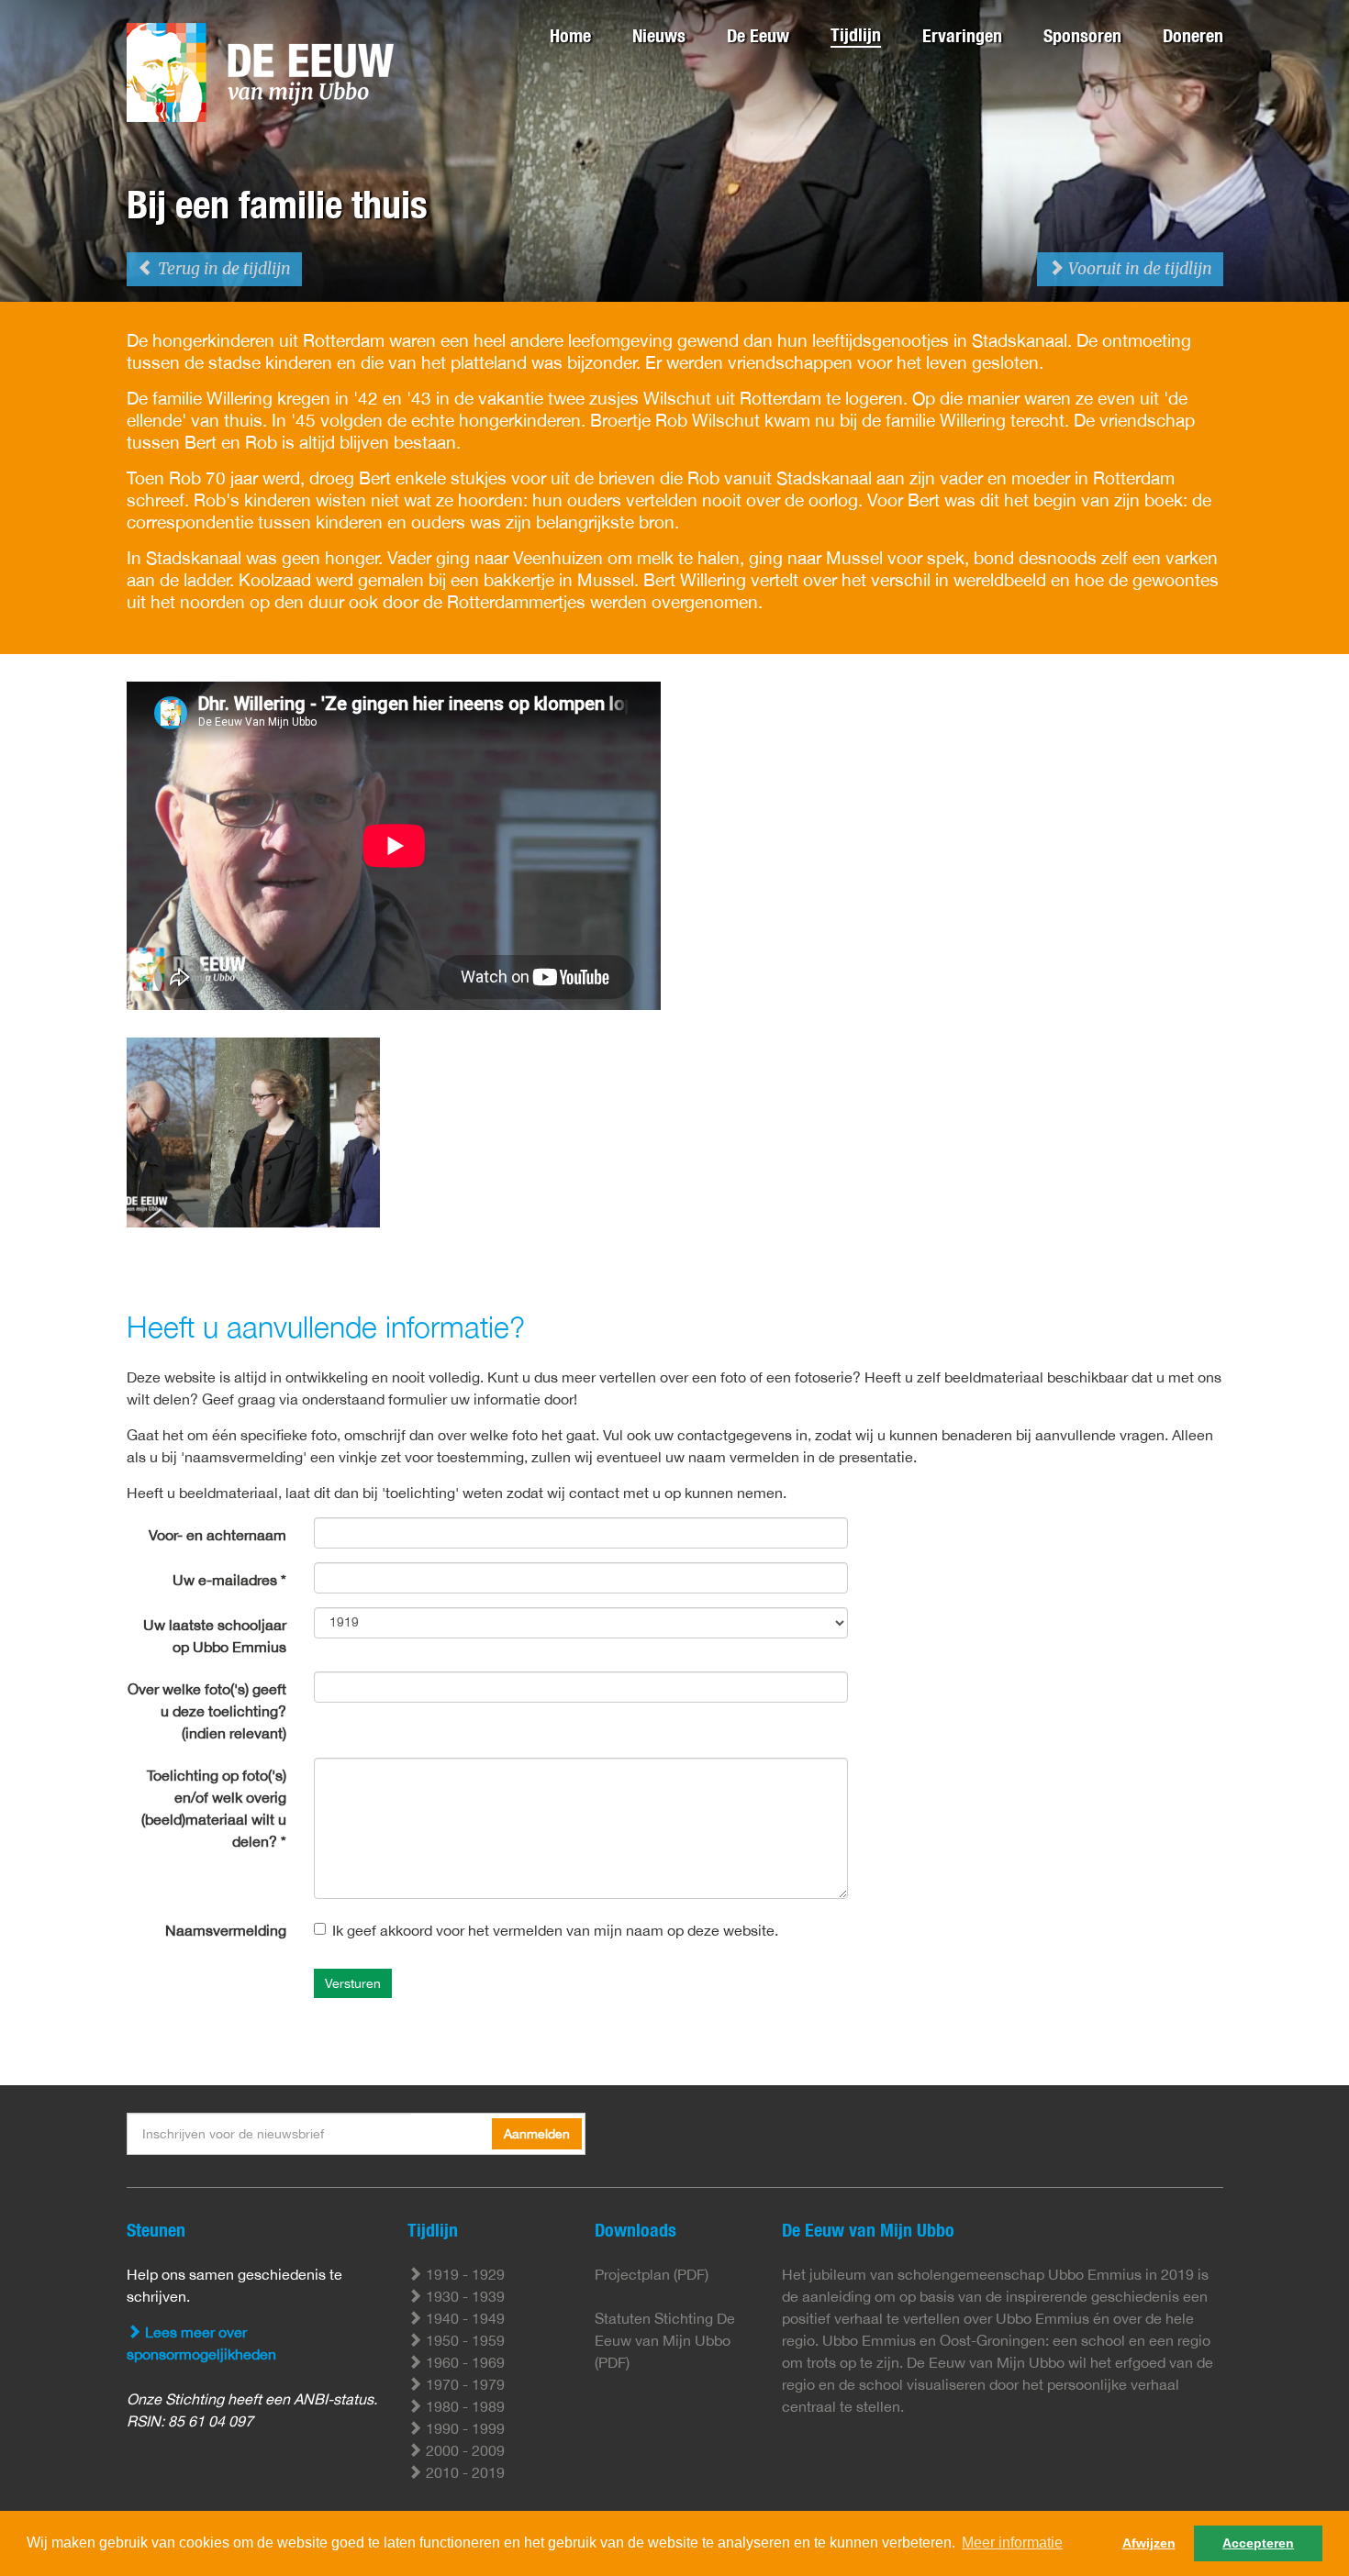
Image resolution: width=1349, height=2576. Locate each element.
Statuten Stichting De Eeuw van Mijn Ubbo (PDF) (665, 2340)
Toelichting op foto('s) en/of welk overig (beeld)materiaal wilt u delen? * (214, 1808)
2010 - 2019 (463, 2472)
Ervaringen (962, 35)
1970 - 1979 (463, 2384)
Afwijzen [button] (1149, 2543)
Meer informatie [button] (1012, 2543)
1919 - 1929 (463, 2274)
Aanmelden (537, 2134)
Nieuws (659, 35)
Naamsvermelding (226, 1930)
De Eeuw (758, 35)
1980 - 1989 (463, 2406)
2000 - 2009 (463, 2450)
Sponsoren (1082, 35)
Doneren (1193, 35)
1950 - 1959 (463, 2340)
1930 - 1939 (463, 2296)
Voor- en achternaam (217, 1535)
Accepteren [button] (1258, 2543)
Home (570, 35)
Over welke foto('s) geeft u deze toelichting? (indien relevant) (207, 1711)
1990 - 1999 (463, 2428)
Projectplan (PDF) (652, 2274)
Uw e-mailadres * (229, 1580)
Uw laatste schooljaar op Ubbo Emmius (215, 1636)
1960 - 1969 (463, 2362)
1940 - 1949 (463, 2318)
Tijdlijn (856, 34)
